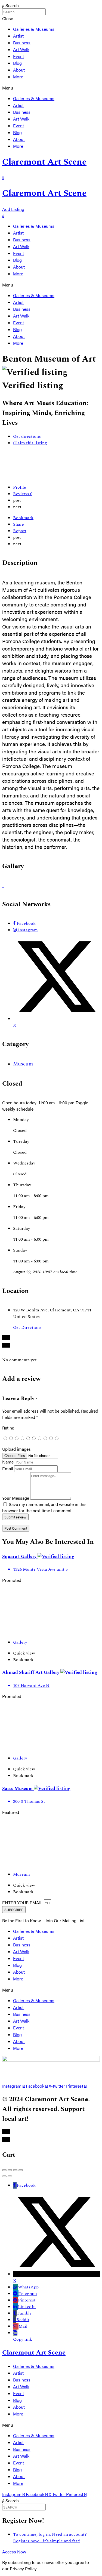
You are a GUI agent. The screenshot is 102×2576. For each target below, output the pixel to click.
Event (18, 56)
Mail (23, 2326)
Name (8, 1462)
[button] (51, 88)
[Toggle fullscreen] (15, 2170)
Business (22, 43)
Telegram (28, 2294)
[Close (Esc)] (4, 2170)
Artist (18, 36)
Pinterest (27, 2300)
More (18, 77)
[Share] (10, 2170)
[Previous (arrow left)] (4, 2176)
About (19, 70)
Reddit (23, 2320)
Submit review (15, 1517)
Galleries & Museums (34, 29)
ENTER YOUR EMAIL (23, 1902)
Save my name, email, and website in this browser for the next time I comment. (44, 1507)
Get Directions (27, 1327)
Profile (20, 487)
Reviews (23, 494)
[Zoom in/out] (21, 2170)
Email (8, 1469)
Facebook (26, 2185)
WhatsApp (28, 2287)
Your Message (16, 1498)
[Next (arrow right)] (10, 2176)
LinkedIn (27, 2307)
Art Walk (21, 49)
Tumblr (24, 2313)
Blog (17, 63)
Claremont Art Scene (44, 162)
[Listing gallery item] (3, 885)
